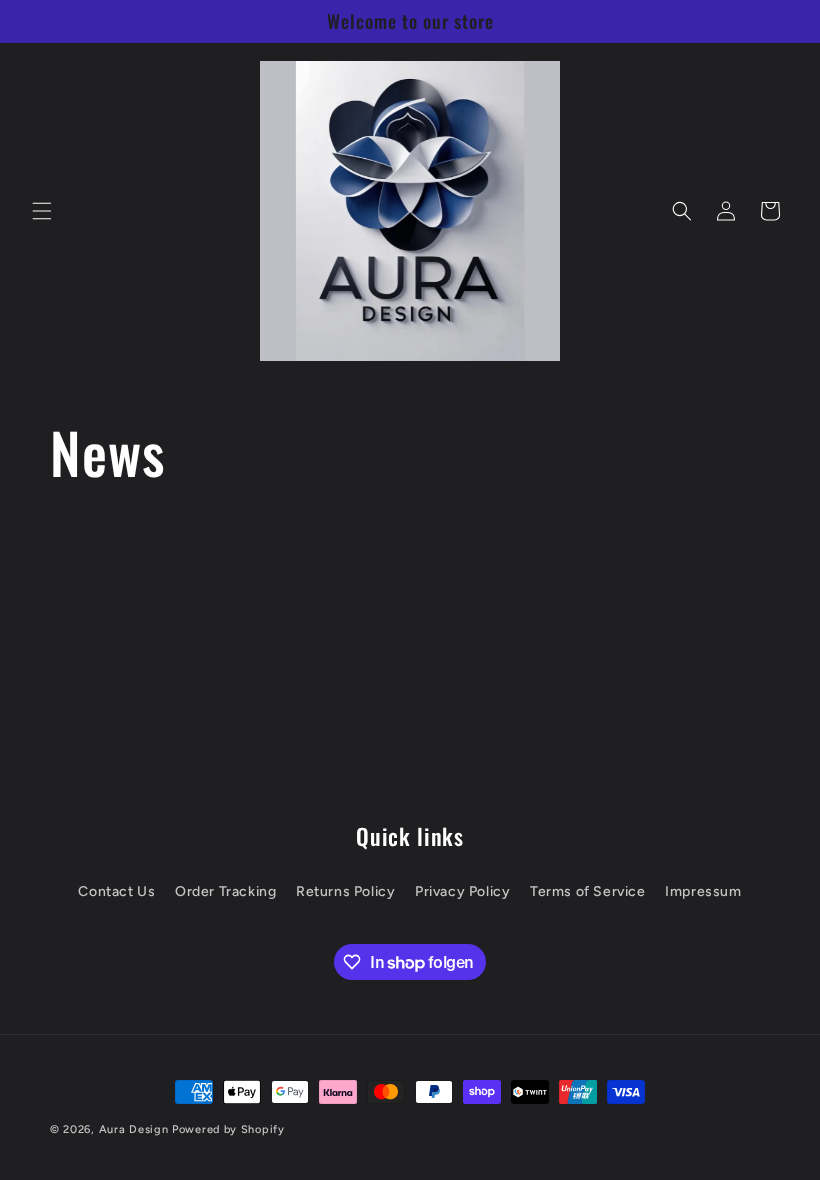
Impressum (703, 891)
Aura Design (134, 1129)
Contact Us (116, 891)
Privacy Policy (462, 891)
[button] (42, 211)
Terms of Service (588, 891)
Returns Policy (345, 891)
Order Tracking (225, 891)
